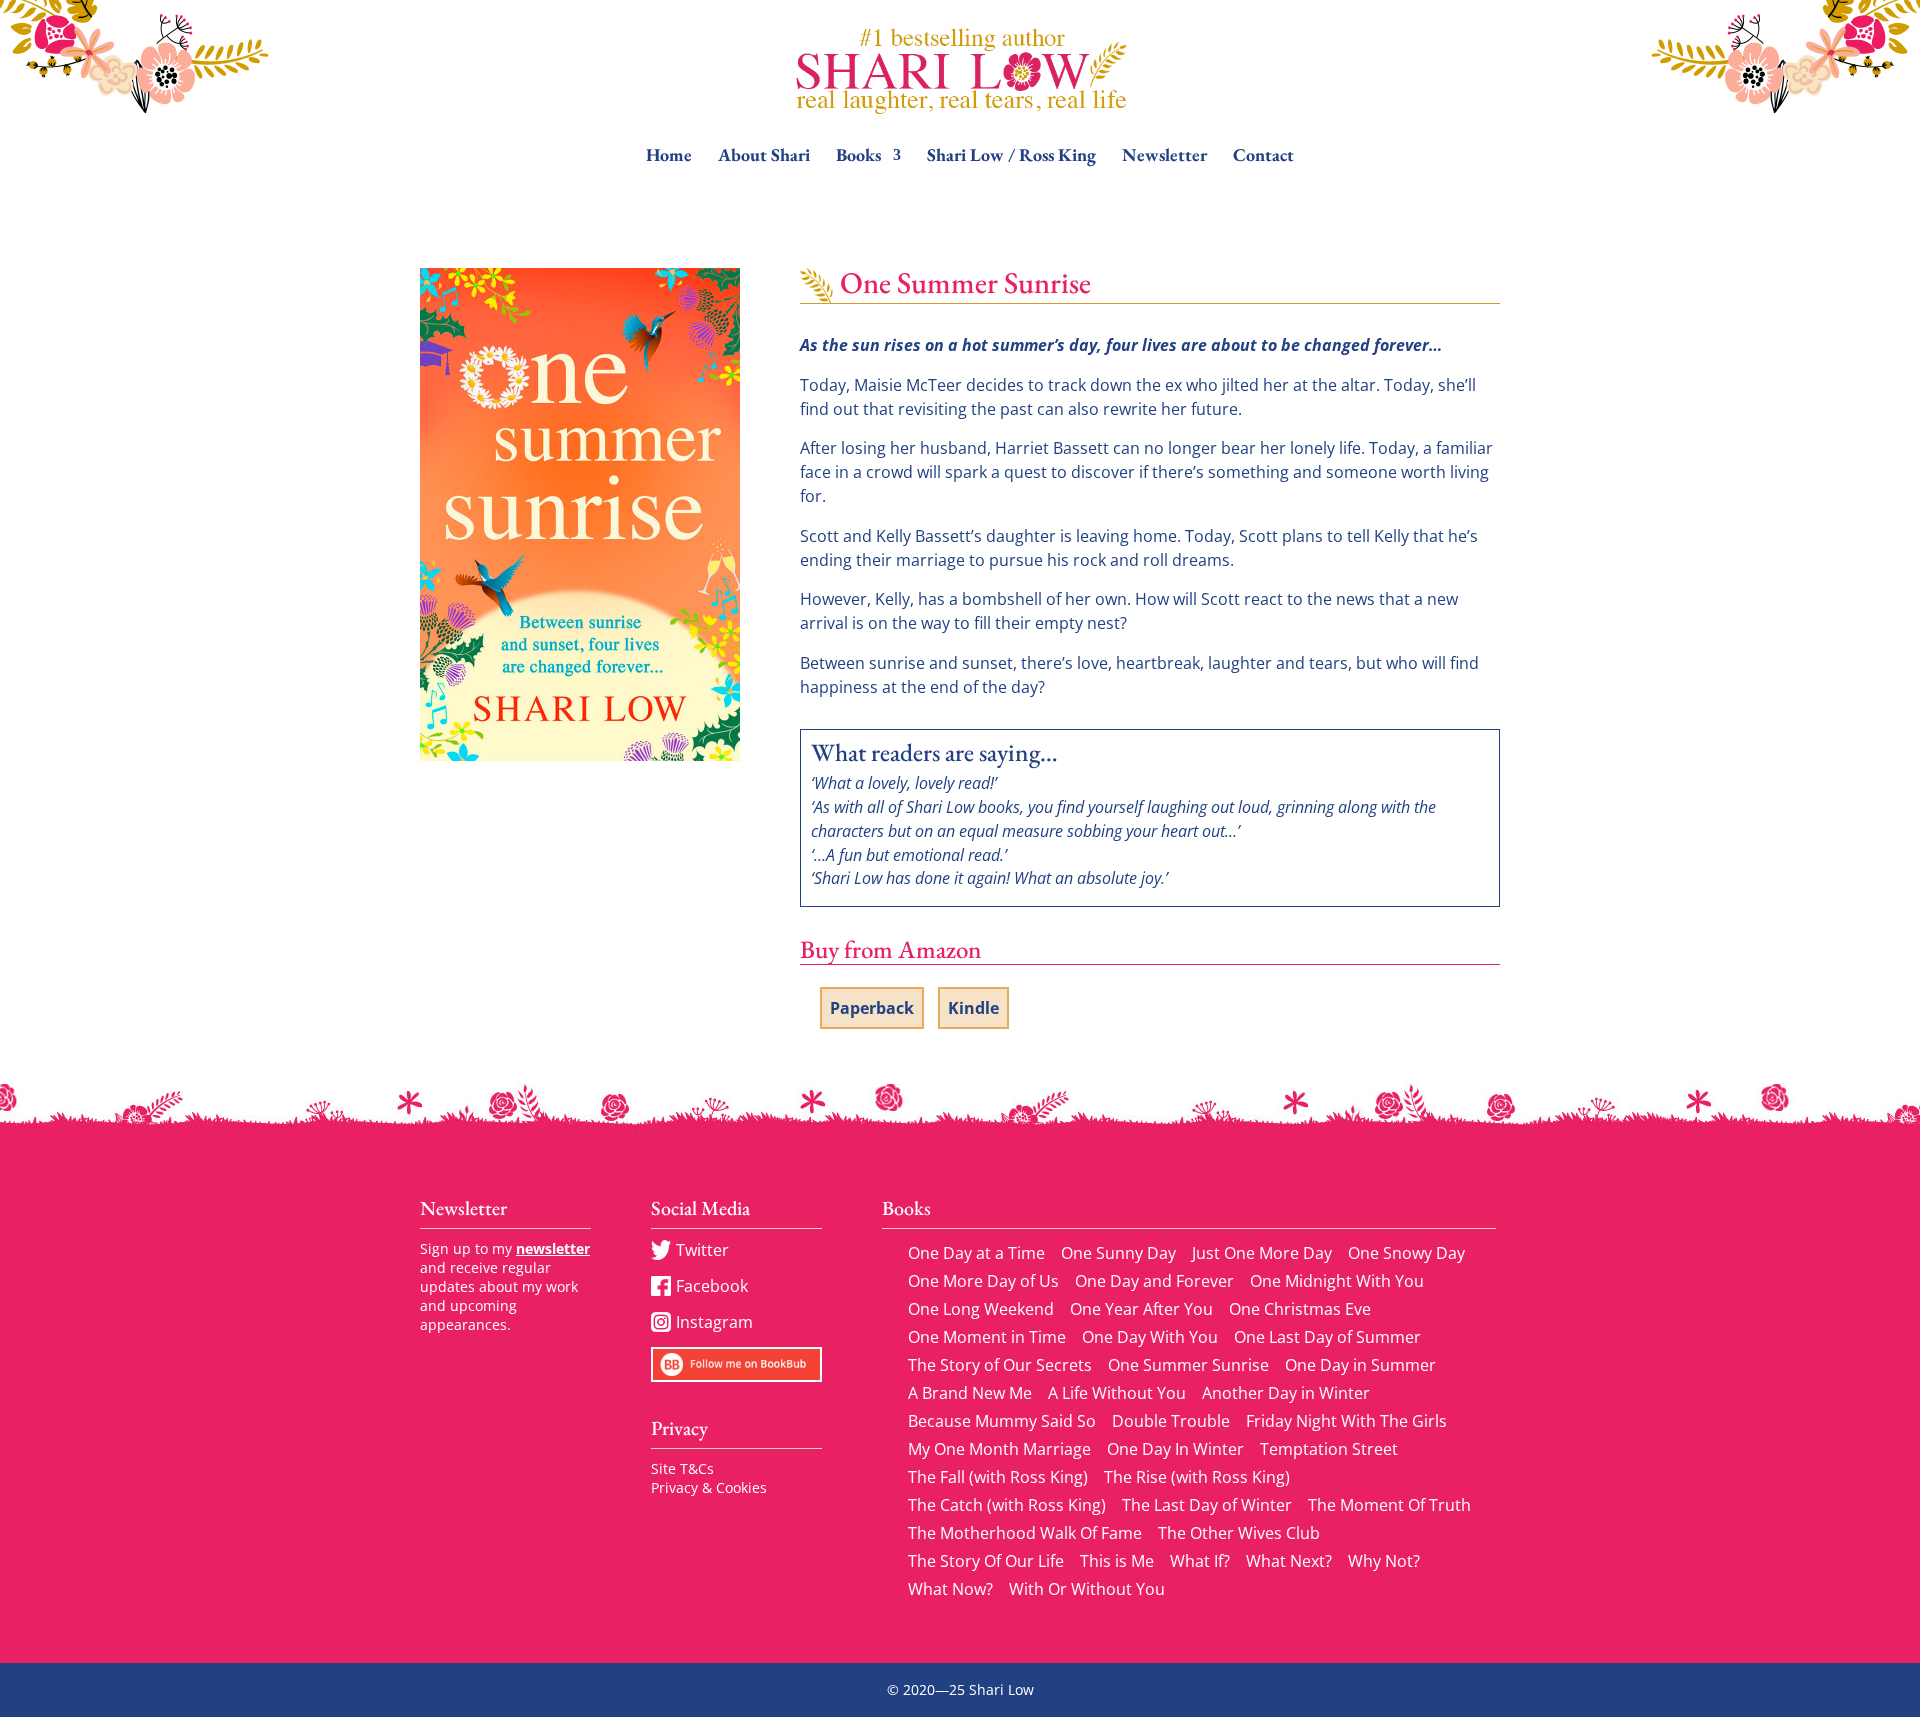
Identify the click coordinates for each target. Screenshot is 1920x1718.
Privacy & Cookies (709, 1487)
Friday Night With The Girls (1346, 1421)
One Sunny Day (1118, 1253)
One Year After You (1141, 1309)
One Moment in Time (987, 1337)
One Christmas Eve (1300, 1309)
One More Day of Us (983, 1281)
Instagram (714, 1322)
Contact (1263, 157)
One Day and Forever (1154, 1281)
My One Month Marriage (999, 1449)
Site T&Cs (682, 1468)
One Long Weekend (981, 1309)
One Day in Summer (1360, 1365)
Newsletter (1164, 157)
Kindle (973, 1008)
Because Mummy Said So (1002, 1421)
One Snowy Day (1406, 1253)
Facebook (712, 1286)
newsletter (553, 1248)
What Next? (1289, 1561)
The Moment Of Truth (1389, 1505)
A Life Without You (1117, 1393)
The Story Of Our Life (986, 1561)
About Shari (764, 157)
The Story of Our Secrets (1000, 1365)
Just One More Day (1262, 1253)
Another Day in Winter (1286, 1393)
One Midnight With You (1337, 1281)
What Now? (950, 1589)
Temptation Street (1329, 1449)
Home (669, 157)
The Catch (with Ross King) (1007, 1505)
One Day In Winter (1175, 1449)
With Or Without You (1087, 1589)
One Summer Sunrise (1188, 1365)
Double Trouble (1171, 1421)
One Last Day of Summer (1327, 1337)
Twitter (702, 1250)
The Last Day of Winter (1207, 1505)
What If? (1200, 1561)
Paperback (872, 1008)
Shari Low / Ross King (1011, 157)
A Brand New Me (970, 1393)
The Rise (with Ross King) (1197, 1477)
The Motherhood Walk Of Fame (1025, 1533)
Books (858, 157)
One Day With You (1150, 1337)
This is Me (1117, 1561)
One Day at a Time (976, 1253)
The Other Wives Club (1239, 1533)
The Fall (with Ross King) (998, 1477)
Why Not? (1384, 1561)
